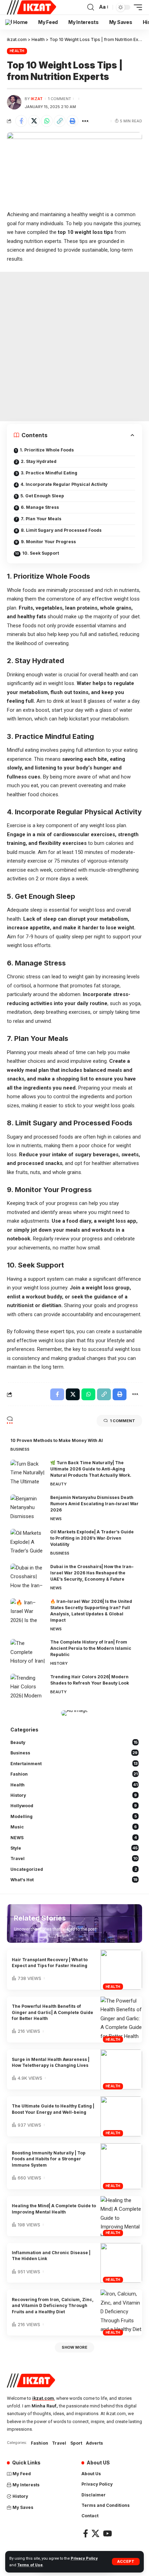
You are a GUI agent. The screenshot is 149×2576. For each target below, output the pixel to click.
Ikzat (37, 99)
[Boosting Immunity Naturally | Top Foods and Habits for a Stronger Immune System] (121, 2166)
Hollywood (74, 1806)
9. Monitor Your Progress (48, 542)
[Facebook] (86, 2533)
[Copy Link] (60, 121)
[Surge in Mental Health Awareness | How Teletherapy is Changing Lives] (121, 2069)
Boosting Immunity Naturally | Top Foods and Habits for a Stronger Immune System (49, 2159)
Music (74, 1827)
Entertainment (74, 1764)
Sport (76, 2443)
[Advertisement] (74, 347)
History (59, 1663)
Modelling (74, 1816)
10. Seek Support (41, 553)
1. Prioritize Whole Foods (47, 450)
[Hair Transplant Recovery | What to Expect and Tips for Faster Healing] (121, 1970)
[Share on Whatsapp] (47, 121)
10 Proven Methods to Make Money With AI (57, 1440)
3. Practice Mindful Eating (49, 473)
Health (17, 51)
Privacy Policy (84, 2558)
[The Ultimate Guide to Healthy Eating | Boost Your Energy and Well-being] (121, 2116)
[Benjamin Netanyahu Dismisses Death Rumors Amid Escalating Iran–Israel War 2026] (28, 1507)
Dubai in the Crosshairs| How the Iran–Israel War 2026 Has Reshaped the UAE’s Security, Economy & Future (92, 1573)
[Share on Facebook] (21, 121)
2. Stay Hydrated (39, 461)
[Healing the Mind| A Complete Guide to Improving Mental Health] (121, 2216)
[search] (91, 7)
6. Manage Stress (40, 507)
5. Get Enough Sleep (42, 496)
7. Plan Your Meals (41, 519)
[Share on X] (34, 121)
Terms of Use (30, 2565)
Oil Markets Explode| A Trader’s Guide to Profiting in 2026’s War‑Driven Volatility (92, 1538)
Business (20, 1449)
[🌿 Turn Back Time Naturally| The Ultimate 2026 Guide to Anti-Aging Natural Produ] (28, 1473)
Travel (74, 1858)
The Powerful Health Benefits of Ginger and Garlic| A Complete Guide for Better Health (52, 2012)
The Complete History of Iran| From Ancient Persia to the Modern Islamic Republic (91, 1648)
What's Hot (74, 1880)
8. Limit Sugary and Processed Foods (61, 530)
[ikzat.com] (32, 7)
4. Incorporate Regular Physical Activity (64, 484)
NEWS (56, 1519)
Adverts (94, 2443)
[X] (95, 2533)
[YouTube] (107, 2533)
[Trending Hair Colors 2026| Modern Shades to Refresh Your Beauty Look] (28, 1687)
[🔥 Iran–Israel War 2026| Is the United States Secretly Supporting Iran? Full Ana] (28, 1611)
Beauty (58, 1484)
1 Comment (60, 99)
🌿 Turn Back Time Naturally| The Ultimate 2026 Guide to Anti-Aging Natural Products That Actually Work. (91, 1469)
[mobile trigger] (136, 7)
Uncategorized (74, 1869)
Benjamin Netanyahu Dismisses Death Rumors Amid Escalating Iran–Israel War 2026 (94, 1504)
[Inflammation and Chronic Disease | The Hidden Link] (121, 2263)
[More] (85, 121)
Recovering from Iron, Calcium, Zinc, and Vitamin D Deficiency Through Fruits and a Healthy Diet (53, 2306)
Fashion (74, 1774)
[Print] (72, 121)
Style (74, 1848)
